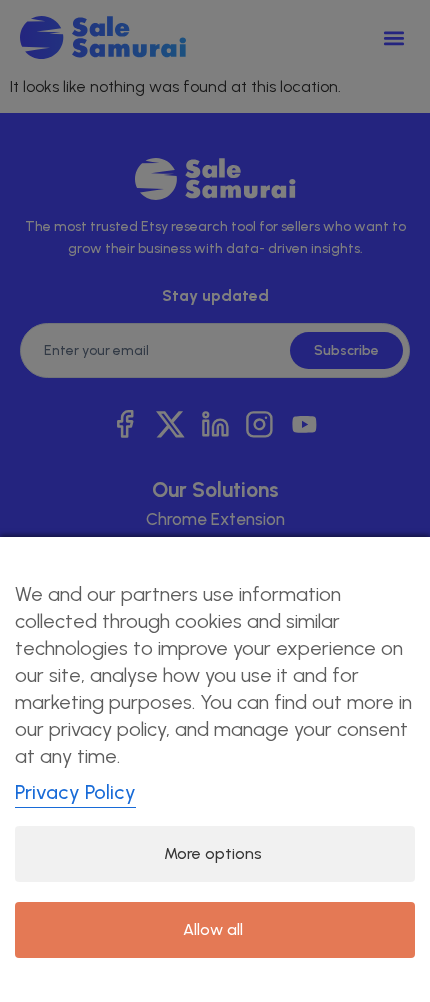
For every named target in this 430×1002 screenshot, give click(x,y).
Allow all (213, 929)
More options (213, 853)
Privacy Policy (75, 792)
